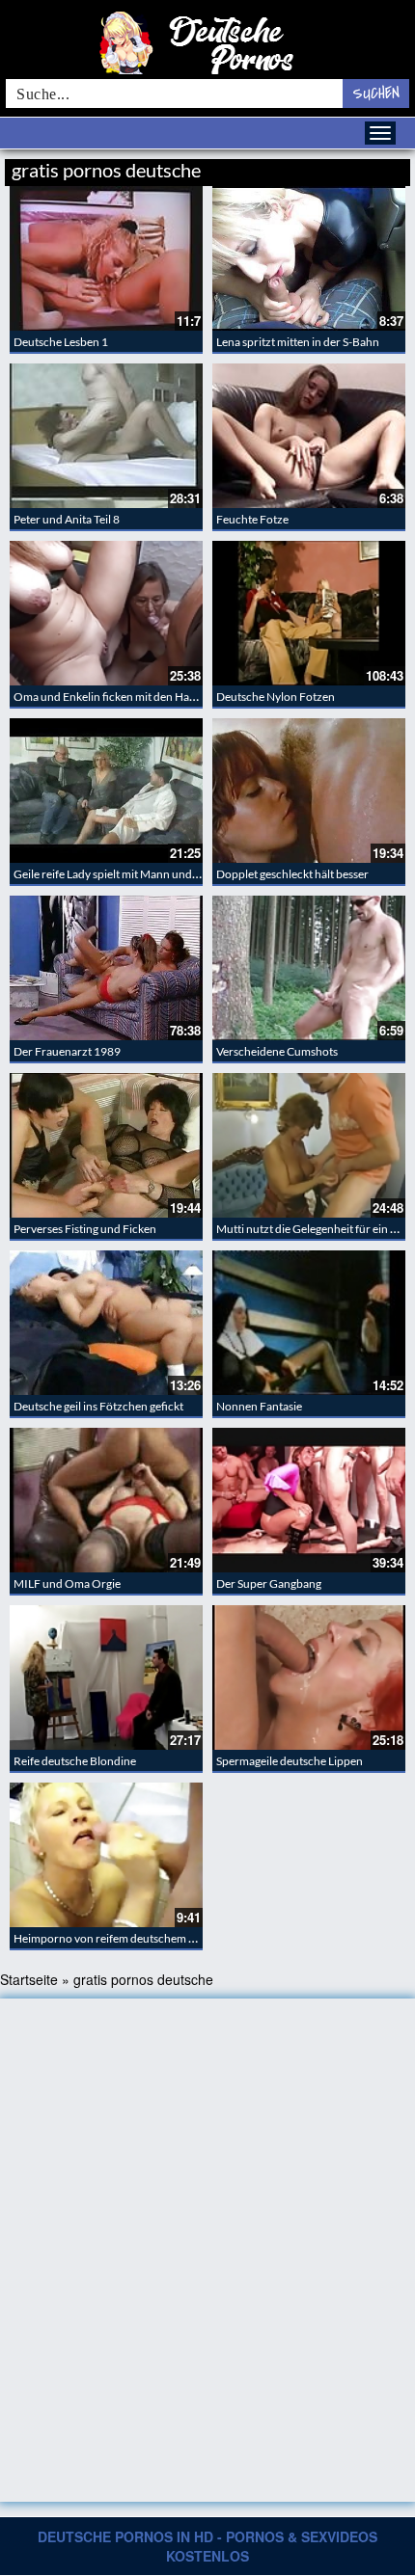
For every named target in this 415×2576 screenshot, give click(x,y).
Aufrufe (311, 167)
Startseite (29, 1979)
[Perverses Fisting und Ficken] (106, 1145)
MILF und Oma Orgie (67, 1583)
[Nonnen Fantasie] (309, 1323)
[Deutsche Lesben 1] (106, 258)
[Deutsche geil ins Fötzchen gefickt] (106, 1323)
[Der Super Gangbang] (309, 1500)
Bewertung (374, 167)
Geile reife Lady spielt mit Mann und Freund (123, 874)
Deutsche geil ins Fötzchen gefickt (98, 1406)
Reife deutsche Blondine (75, 1761)
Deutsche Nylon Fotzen (276, 697)
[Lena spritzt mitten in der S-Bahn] (309, 258)
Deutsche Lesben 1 (61, 342)
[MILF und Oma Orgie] (106, 1500)
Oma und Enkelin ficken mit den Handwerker (126, 697)
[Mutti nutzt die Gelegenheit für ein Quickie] (309, 1145)
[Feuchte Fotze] (309, 436)
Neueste (255, 167)
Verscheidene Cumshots (277, 1051)
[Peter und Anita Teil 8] (106, 436)
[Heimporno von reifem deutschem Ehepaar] (106, 1855)
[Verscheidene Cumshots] (309, 968)
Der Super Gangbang (269, 1583)
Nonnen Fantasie (259, 1406)
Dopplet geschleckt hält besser (292, 874)
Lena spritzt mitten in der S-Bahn (298, 342)
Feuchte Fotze (252, 519)
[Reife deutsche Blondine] (106, 1677)
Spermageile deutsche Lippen (290, 1761)
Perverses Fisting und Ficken (85, 1229)
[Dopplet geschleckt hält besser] (309, 791)
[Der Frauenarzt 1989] (106, 968)
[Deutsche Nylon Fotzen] (309, 613)
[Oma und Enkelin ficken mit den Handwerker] (106, 613)
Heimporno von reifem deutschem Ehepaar (122, 1938)
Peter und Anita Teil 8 (67, 519)
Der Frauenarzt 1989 (67, 1051)
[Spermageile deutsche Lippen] (309, 1677)
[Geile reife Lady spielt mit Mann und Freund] (106, 791)
